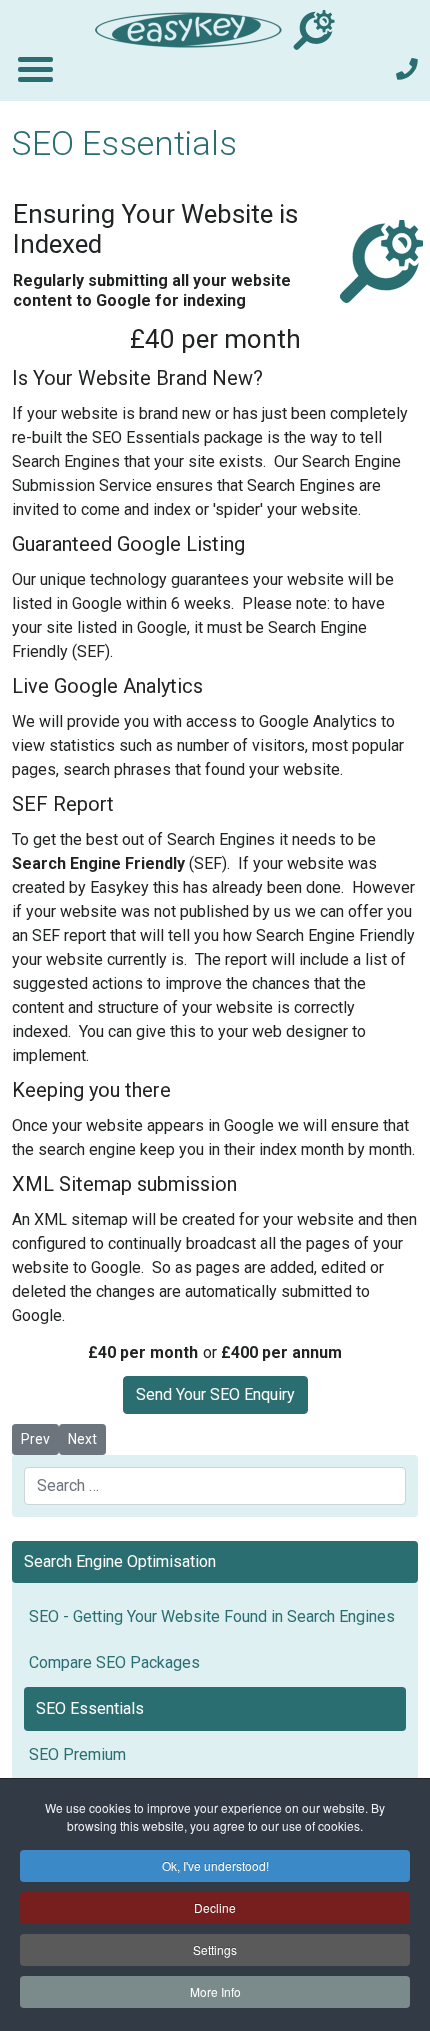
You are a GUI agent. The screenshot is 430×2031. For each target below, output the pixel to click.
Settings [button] (215, 1949)
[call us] (407, 69)
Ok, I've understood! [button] (215, 1865)
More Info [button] (215, 1991)
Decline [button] (215, 1907)
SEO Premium (77, 1754)
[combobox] (215, 1486)
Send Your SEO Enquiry (215, 1394)
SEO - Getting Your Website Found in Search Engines (212, 1616)
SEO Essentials (90, 1708)
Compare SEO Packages (114, 1662)
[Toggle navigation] (34, 68)
